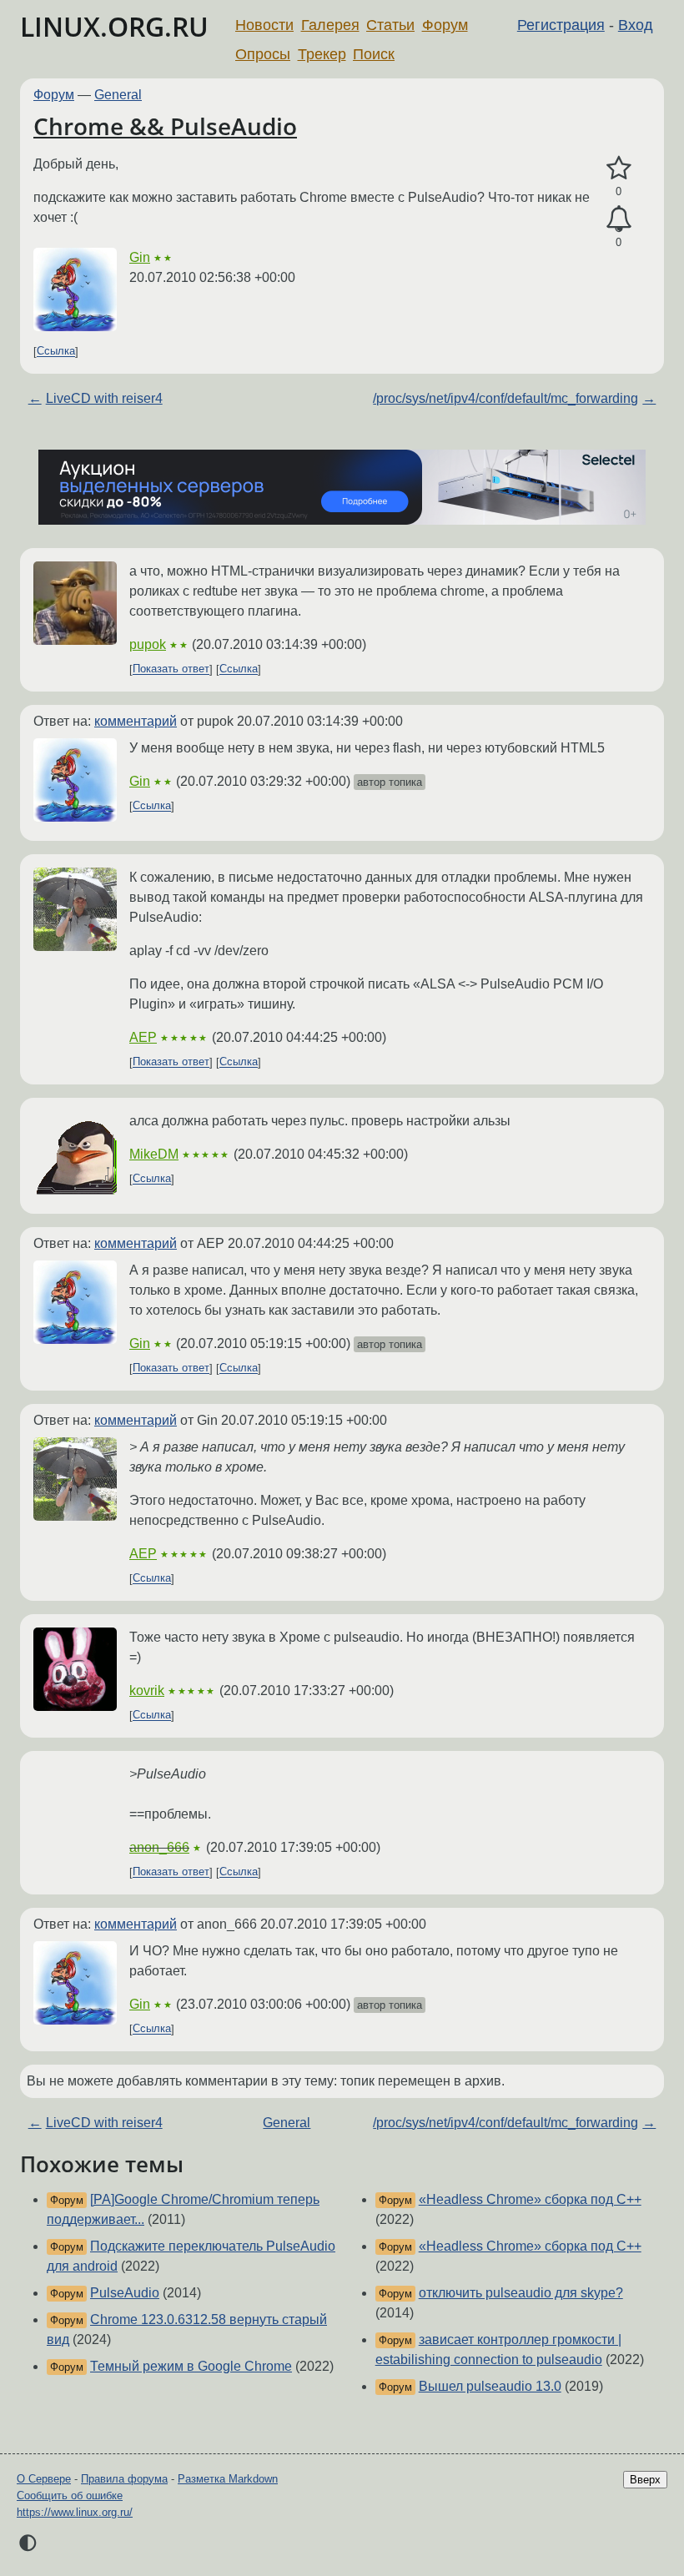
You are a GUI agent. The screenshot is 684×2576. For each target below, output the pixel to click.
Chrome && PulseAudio (165, 126)
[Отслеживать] (619, 219)
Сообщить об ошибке (70, 2495)
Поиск (374, 54)
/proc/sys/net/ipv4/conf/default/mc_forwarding (505, 398)
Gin (140, 257)
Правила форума (124, 2479)
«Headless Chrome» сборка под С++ (530, 2199)
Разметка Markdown (228, 2479)
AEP (143, 1037)
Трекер (322, 54)
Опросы (263, 54)
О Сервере (44, 2479)
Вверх (645, 2480)
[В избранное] (619, 169)
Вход (636, 25)
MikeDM (154, 1154)
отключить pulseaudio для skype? (521, 2293)
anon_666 (159, 1847)
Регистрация (561, 25)
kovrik (147, 1690)
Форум (445, 25)
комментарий (136, 721)
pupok (148, 644)
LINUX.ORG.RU (114, 26)
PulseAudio (125, 2293)
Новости (264, 25)
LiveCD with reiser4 (104, 398)
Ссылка (56, 352)
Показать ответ (171, 669)
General (118, 95)
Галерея (330, 25)
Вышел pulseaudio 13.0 (490, 2386)
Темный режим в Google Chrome (191, 2366)
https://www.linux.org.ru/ (75, 2512)
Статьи (390, 25)
